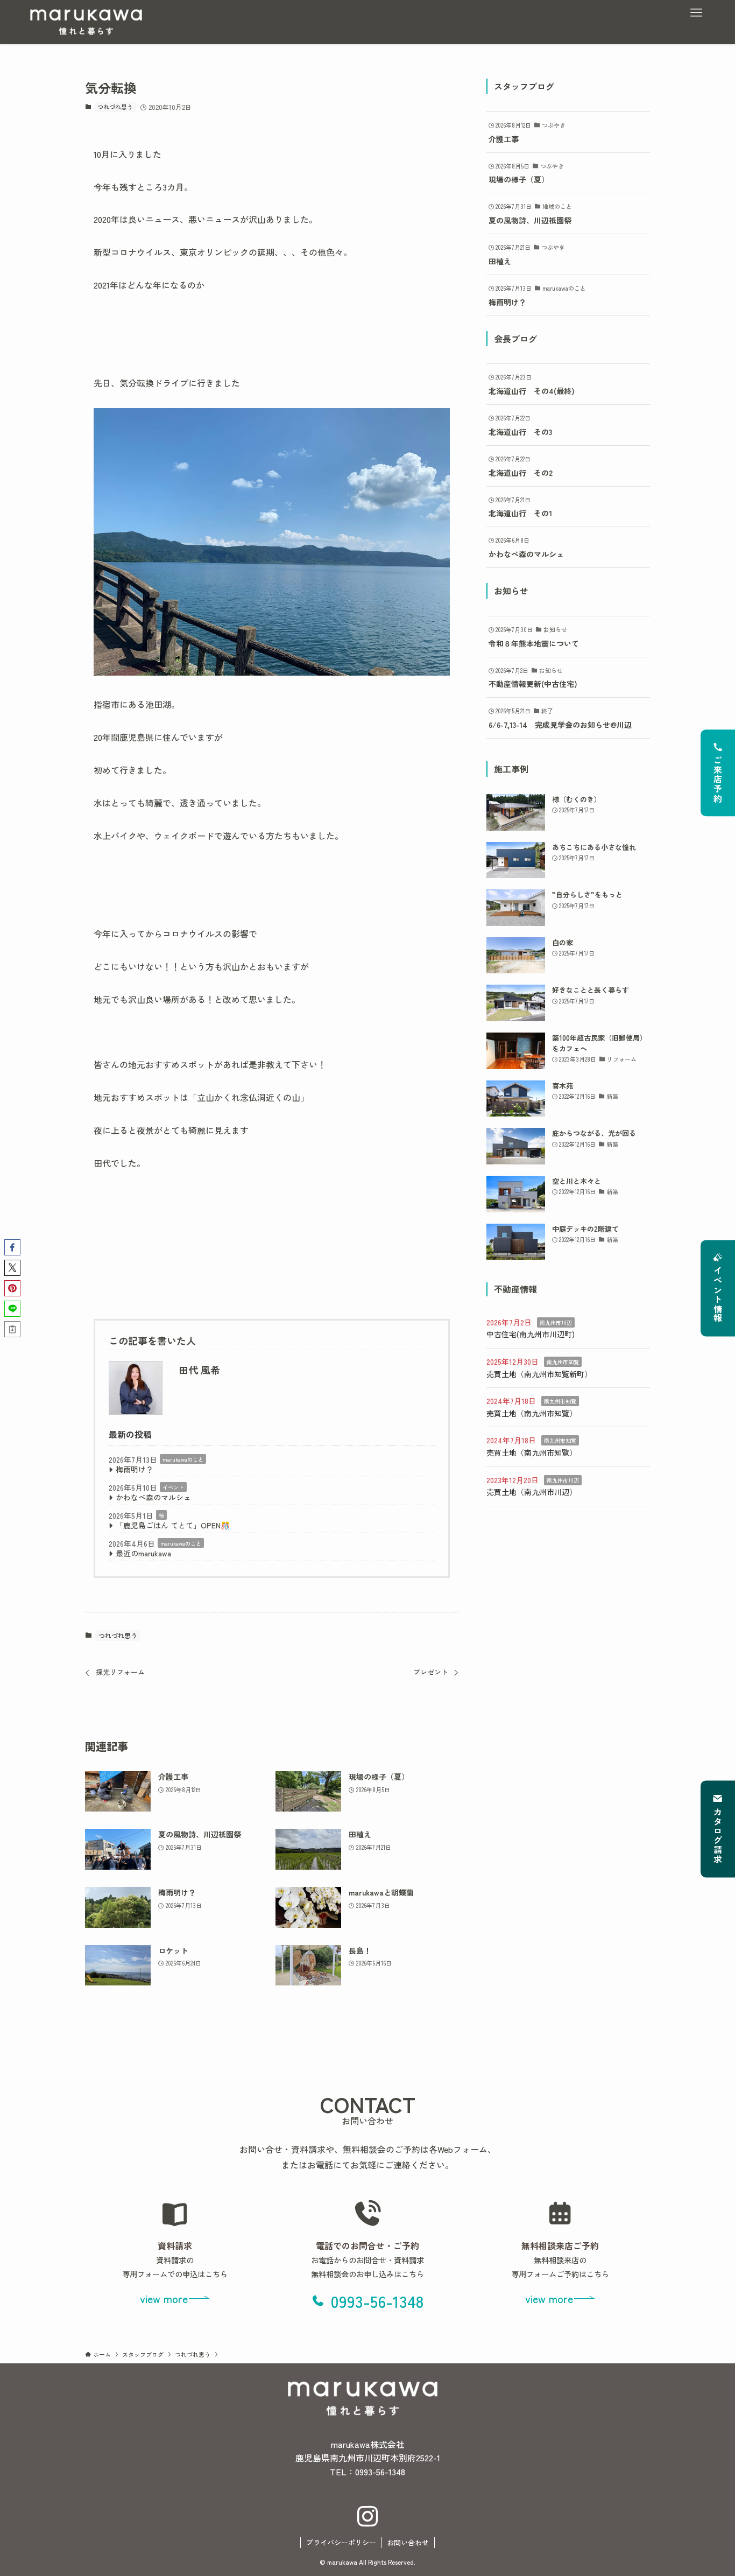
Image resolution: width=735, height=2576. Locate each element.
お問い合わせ (408, 2542)
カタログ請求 (718, 1836)
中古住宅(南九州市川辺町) (531, 1334)
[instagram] (367, 2517)
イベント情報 (718, 1295)
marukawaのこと (183, 1459)
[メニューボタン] (696, 13)
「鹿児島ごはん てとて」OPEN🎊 (173, 1525)
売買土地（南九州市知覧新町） (539, 1374)
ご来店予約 (718, 780)
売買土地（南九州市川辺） (532, 1492)
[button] (12, 1247)
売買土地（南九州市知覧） (532, 1413)
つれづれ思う (115, 107)
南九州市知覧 (563, 1362)
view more (164, 2298)
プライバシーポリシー (341, 2542)
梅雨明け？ (135, 1469)
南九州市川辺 (556, 1322)
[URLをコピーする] (12, 1329)
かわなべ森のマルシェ (153, 1497)
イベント (173, 1487)
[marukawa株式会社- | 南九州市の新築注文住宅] (86, 22)
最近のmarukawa (143, 1553)
